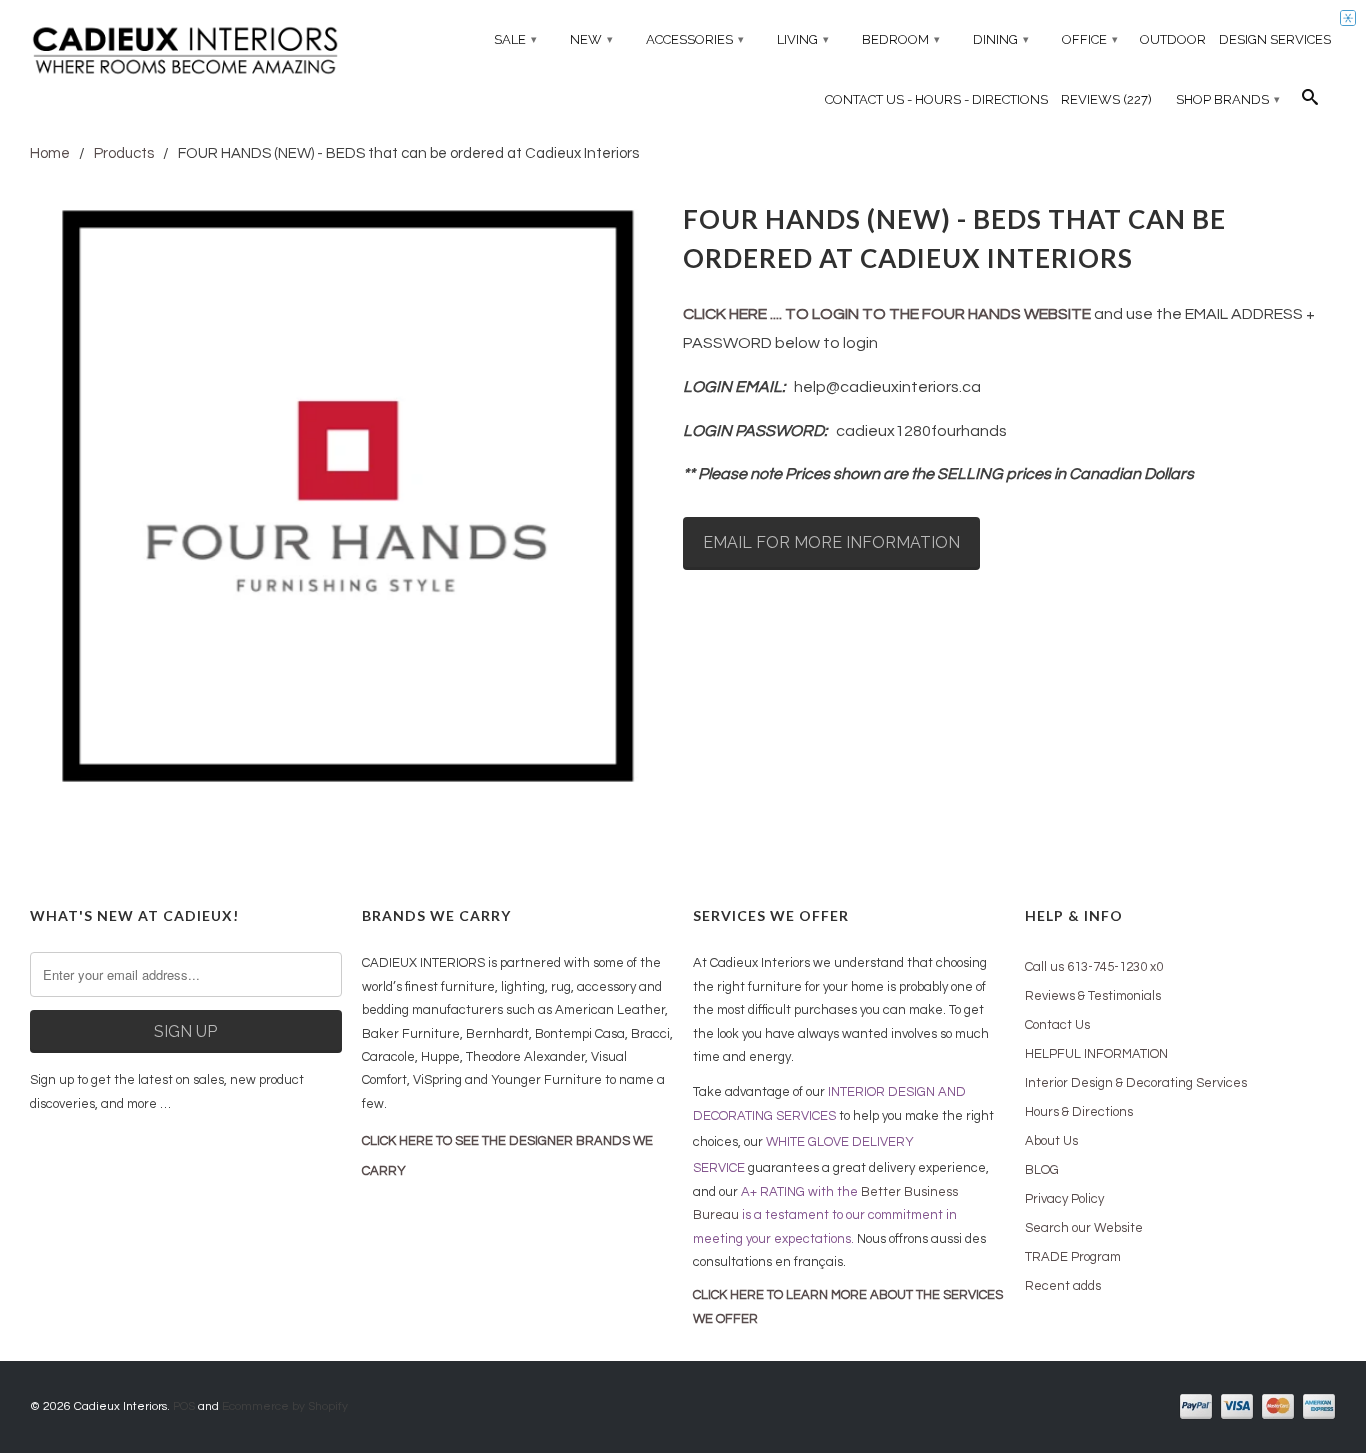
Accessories (695, 39)
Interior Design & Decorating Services (1136, 1083)
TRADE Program (1073, 1257)
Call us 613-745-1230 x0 (1094, 967)
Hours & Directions (1079, 1112)
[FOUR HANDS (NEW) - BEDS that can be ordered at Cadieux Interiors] (346, 496)
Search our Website (1084, 1228)
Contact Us (1057, 1025)
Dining (1001, 39)
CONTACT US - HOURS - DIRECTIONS (936, 99)
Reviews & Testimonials (1093, 996)
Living (803, 39)
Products (124, 153)
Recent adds (1063, 1286)
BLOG (1042, 1170)
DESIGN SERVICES (1275, 39)
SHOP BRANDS (1228, 99)
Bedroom (901, 39)
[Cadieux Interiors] (186, 53)
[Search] (1310, 102)
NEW (591, 39)
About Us (1051, 1141)
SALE (515, 39)
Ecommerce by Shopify (285, 1406)
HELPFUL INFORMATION (1096, 1054)
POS (184, 1406)
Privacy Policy (1064, 1199)
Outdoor (1173, 39)
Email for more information (831, 542)
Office (1090, 39)
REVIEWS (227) (1106, 99)
